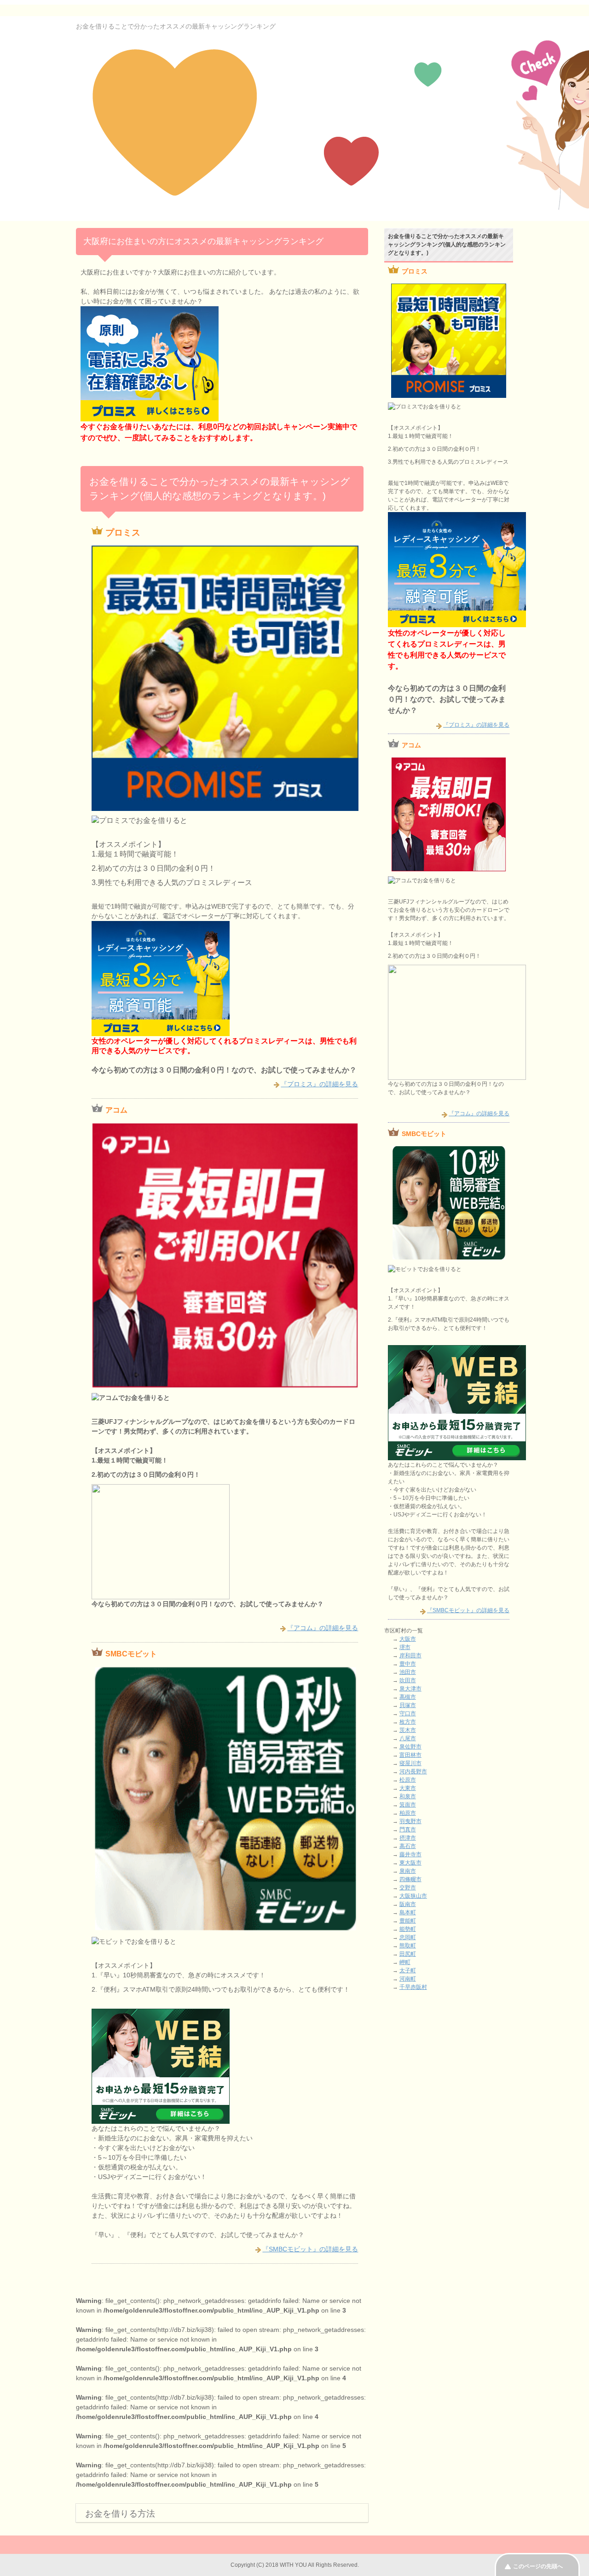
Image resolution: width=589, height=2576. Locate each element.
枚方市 (408, 1722)
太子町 (408, 1970)
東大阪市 (410, 1863)
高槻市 (408, 1697)
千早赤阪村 (413, 1987)
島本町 (408, 1912)
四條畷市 (410, 1879)
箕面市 (408, 1805)
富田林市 (410, 1755)
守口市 (408, 1713)
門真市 (408, 1830)
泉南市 (408, 1871)
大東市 (408, 1788)
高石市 (408, 1846)
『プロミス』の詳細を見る (319, 1084)
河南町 (408, 1979)
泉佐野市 (410, 1747)
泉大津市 (410, 1689)
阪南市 (408, 1904)
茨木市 (408, 1730)
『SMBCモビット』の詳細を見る (310, 2249)
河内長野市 (413, 1772)
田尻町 (408, 1954)
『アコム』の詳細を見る (323, 1628)
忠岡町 (408, 1937)
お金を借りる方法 (120, 2514)
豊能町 (408, 1921)
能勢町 (408, 1929)
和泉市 (408, 1796)
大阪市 (408, 1639)
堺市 (405, 1647)
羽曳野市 (410, 1821)
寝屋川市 (410, 1763)
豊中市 (408, 1664)
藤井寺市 (410, 1854)
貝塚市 (408, 1705)
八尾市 (408, 1738)
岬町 (405, 1962)
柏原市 (408, 1813)
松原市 (408, 1780)
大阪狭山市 (413, 1896)
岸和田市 (410, 1655)
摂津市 (408, 1838)
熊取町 (408, 1946)
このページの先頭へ (538, 2566)
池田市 (408, 1672)
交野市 (408, 1888)
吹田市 (408, 1680)
